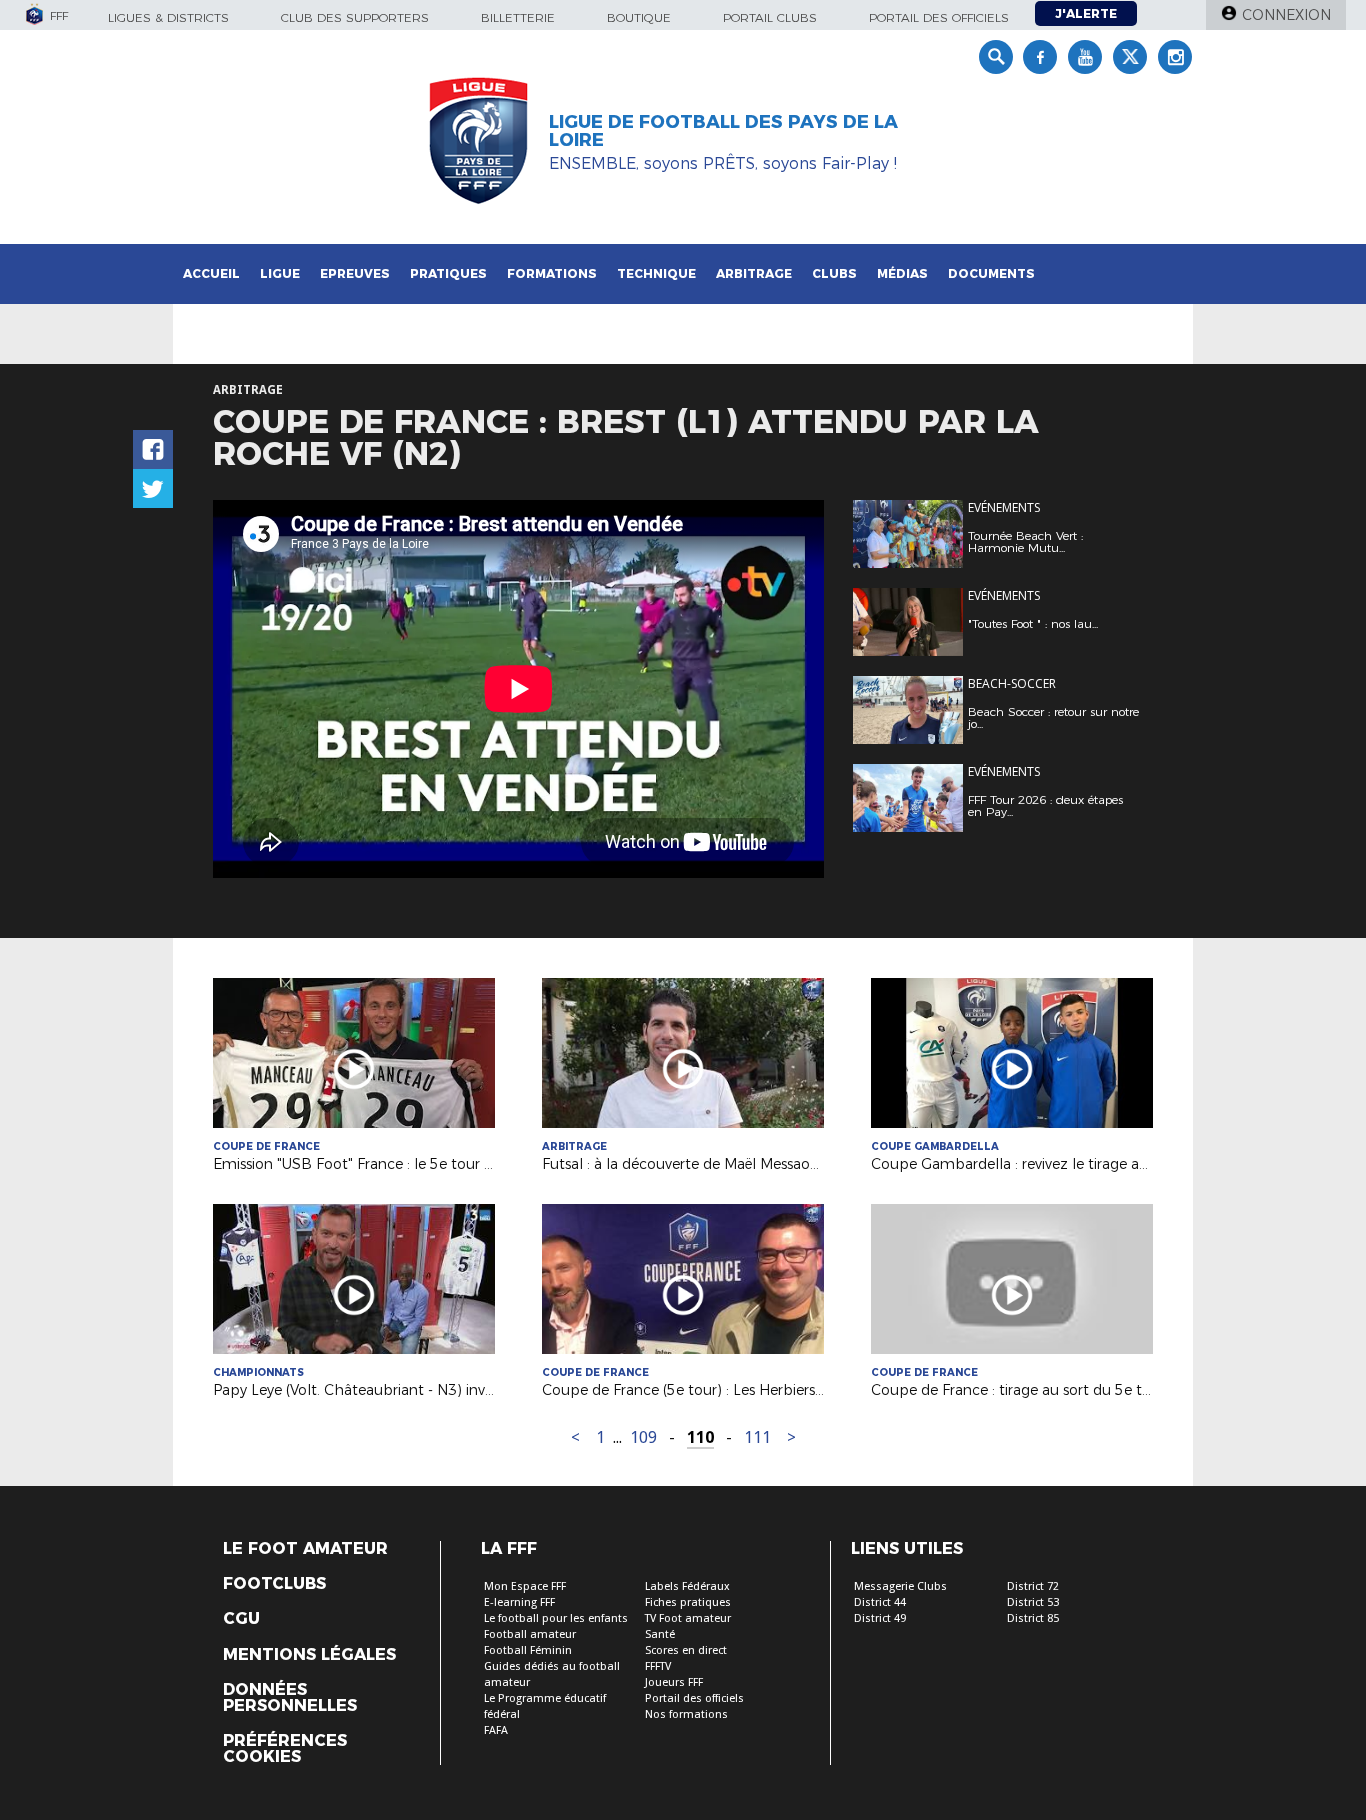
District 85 (1033, 1618)
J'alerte (1086, 13)
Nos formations (686, 1714)
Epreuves (355, 273)
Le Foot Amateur (305, 1549)
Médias (902, 273)
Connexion (1286, 15)
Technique (656, 273)
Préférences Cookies (285, 1749)
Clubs (834, 273)
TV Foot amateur (688, 1618)
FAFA (496, 1730)
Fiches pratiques (688, 1602)
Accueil (211, 273)
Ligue (280, 273)
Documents (991, 273)
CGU (241, 1619)
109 (643, 1437)
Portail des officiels (939, 17)
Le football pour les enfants (556, 1618)
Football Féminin (528, 1650)
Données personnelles (290, 1698)
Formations (552, 273)
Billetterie (518, 17)
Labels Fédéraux (687, 1586)
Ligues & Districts (168, 17)
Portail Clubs (770, 17)
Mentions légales (309, 1655)
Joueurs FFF (674, 1682)
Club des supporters (355, 17)
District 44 (880, 1602)
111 (757, 1437)
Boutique (639, 17)
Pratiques (448, 273)
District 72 (1033, 1586)
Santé (660, 1634)
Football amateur (530, 1634)
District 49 (880, 1618)
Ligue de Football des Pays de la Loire (723, 131)
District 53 (1033, 1602)
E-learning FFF (519, 1602)
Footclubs (274, 1584)
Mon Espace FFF (525, 1586)
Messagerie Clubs (900, 1586)
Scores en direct (686, 1650)
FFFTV (658, 1666)
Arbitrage (754, 273)
